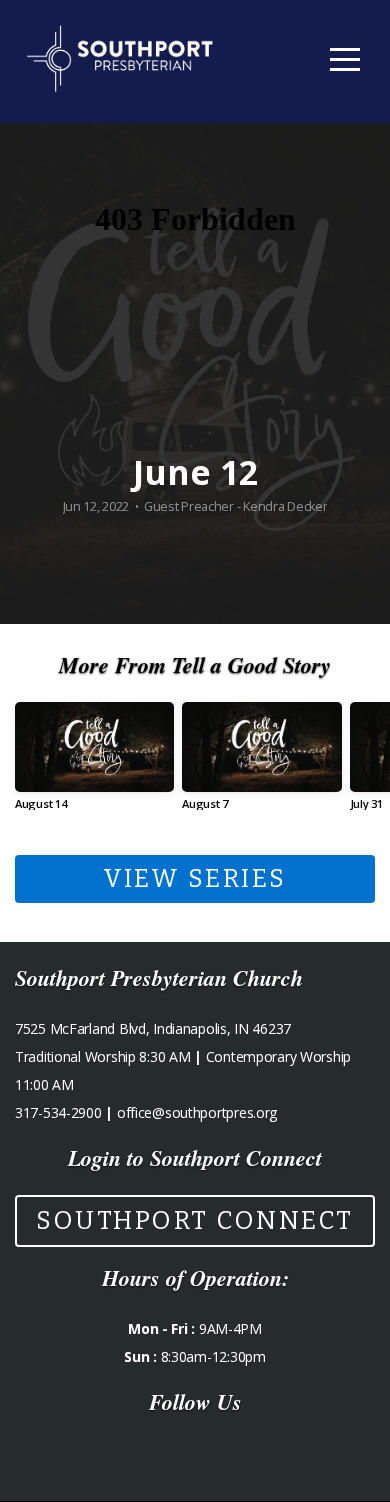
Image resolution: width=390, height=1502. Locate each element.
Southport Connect (195, 1221)
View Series (195, 879)
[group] (94, 763)
